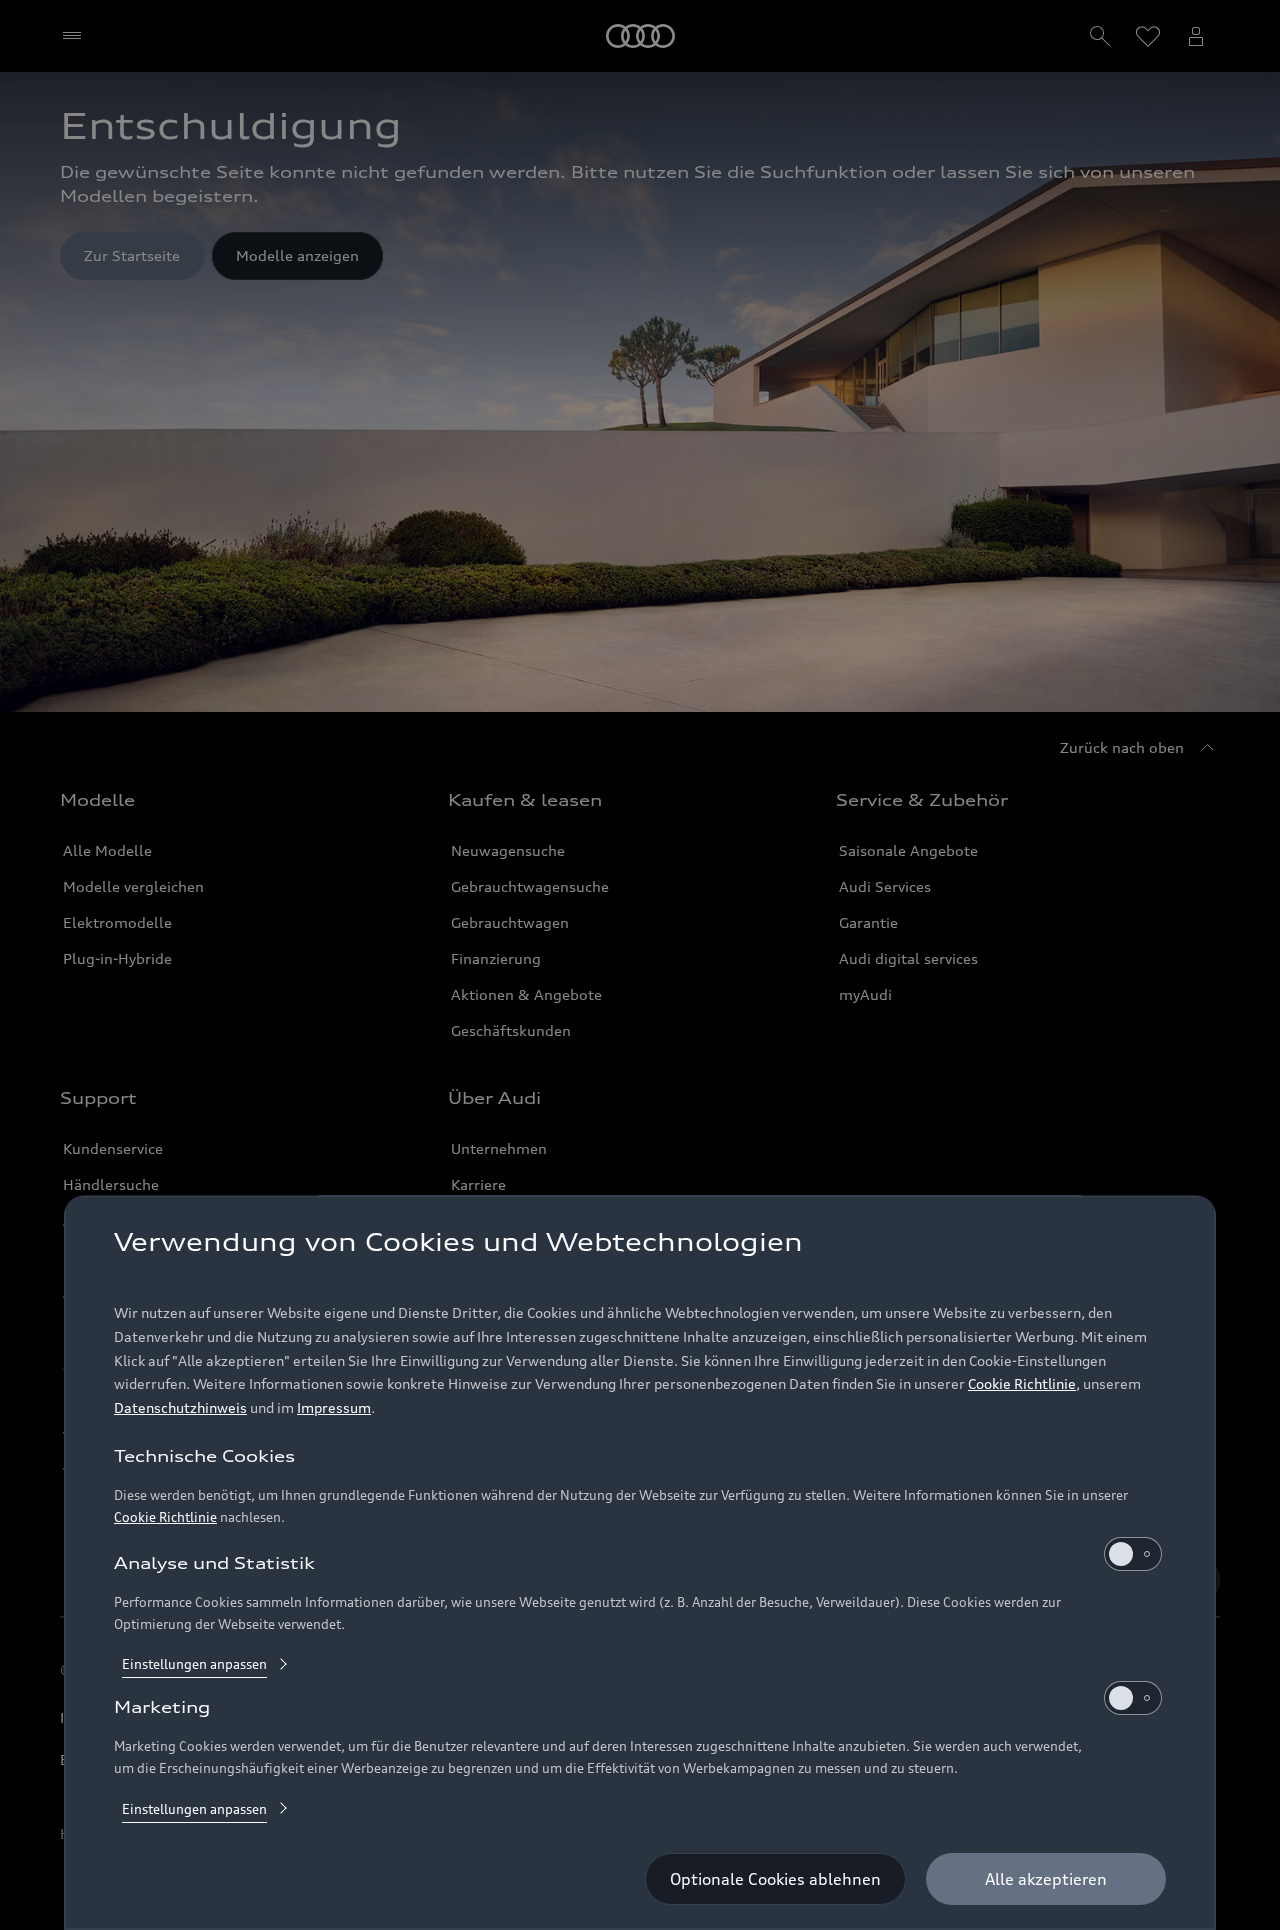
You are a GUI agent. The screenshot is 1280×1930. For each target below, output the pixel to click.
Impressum (334, 1408)
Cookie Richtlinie (1022, 1384)
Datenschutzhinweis (180, 1408)
